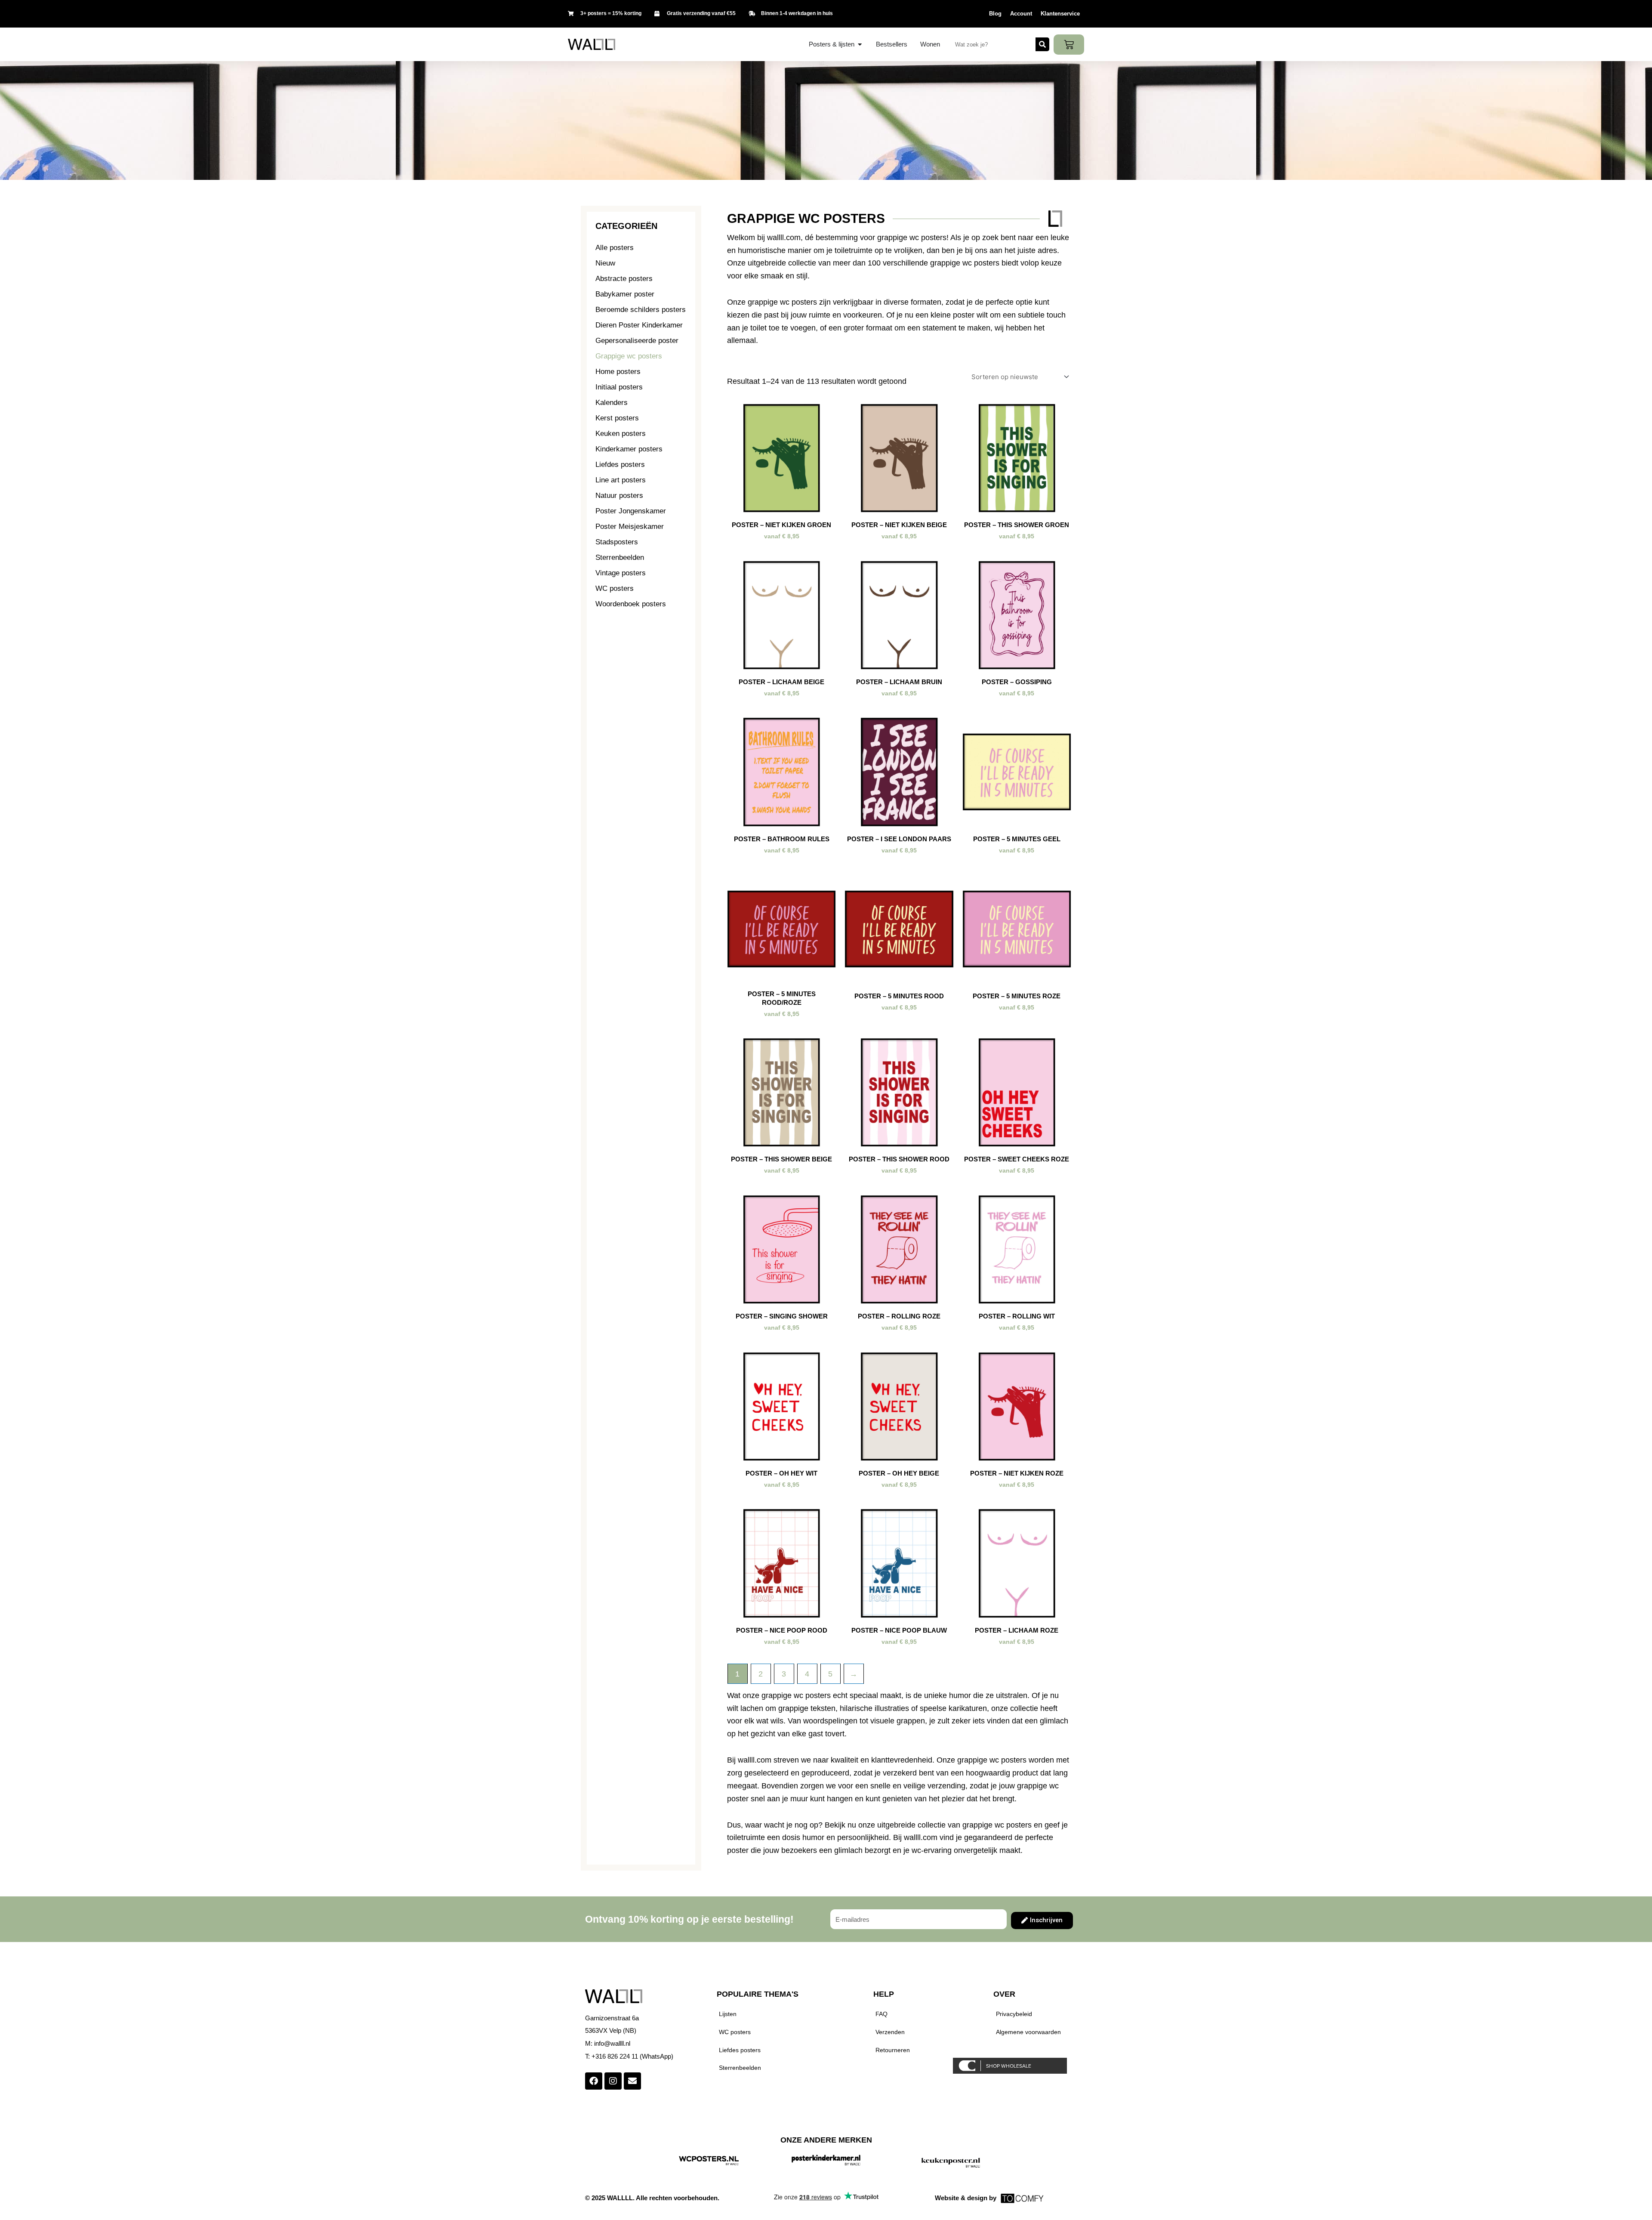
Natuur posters (619, 496)
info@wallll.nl (612, 2043)
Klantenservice (1060, 14)
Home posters (618, 372)
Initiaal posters (619, 387)
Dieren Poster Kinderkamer (639, 325)
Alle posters (615, 248)
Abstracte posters (624, 279)
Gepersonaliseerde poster (637, 341)
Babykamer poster (625, 294)
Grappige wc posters (629, 356)
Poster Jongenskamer (631, 511)
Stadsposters (617, 542)
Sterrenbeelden (620, 557)
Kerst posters (617, 418)
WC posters (615, 588)
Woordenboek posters (631, 604)
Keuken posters (621, 434)
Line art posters (621, 480)
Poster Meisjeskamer (630, 526)
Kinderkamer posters (629, 449)
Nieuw (605, 263)
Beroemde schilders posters (641, 310)
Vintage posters (621, 573)
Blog (995, 14)
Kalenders (612, 403)
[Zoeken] (1042, 44)
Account (1021, 14)
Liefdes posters (620, 465)
